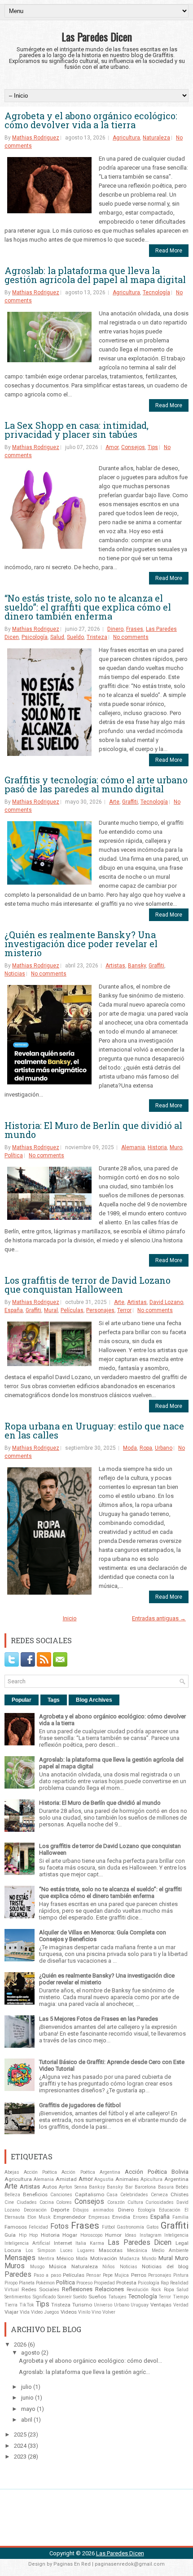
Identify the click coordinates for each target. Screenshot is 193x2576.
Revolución (138, 2290)
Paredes (18, 2275)
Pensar (94, 2275)
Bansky (137, 966)
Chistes (180, 2194)
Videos (69, 2312)
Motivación (104, 2258)
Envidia (121, 2217)
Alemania (133, 1147)
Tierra (11, 2305)
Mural (51, 1310)
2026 (20, 2344)
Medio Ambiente (170, 2250)
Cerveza (159, 2195)
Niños (109, 2267)
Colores (64, 2202)
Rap (165, 2283)
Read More (169, 251)
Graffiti (130, 802)
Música (58, 2266)
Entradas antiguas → (159, 1618)
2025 (20, 2434)
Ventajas (161, 2305)
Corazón (116, 2202)
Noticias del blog (165, 2266)
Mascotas (111, 2250)
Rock (156, 2290)
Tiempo (181, 2297)
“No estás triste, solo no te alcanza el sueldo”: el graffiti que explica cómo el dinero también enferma (88, 607)
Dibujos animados (93, 2210)
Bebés (182, 2187)
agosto (31, 2353)
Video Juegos (45, 2312)
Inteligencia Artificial (27, 2243)
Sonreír (65, 2297)
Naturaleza (156, 138)
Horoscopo (91, 2235)
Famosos (16, 2227)
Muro (176, 1147)
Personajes (100, 1310)
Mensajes (20, 2258)
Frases (135, 629)
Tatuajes (117, 2297)
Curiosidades (160, 2202)
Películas (72, 1310)
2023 (20, 2457)
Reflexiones (77, 2289)
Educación (170, 2210)
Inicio (70, 1618)
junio (27, 2398)
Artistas (115, 966)
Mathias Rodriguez (36, 138)
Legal (182, 2243)
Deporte (60, 2210)
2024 (20, 2446)
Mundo (149, 2259)
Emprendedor (70, 2217)
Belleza (12, 2195)
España (14, 1310)
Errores (140, 2217)
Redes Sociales (40, 2289)
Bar (129, 2187)
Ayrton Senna (73, 2187)
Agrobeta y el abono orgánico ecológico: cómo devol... (90, 2361)
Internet (63, 2243)
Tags (54, 1700)
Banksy (97, 2187)
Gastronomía (130, 2227)
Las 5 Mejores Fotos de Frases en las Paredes (99, 2019)
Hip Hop (29, 2235)
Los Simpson (41, 2250)
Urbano (164, 1448)
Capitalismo (90, 2194)
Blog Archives (94, 1700)
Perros (139, 2275)
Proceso (84, 2283)
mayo (28, 2409)
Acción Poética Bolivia (157, 2172)
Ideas (131, 2235)
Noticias (15, 974)
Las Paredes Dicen (97, 36)
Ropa (146, 1448)
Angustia (104, 2179)
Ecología (147, 2210)
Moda (130, 1448)
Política (14, 1155)
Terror (124, 1310)
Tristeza (97, 637)
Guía (10, 2235)
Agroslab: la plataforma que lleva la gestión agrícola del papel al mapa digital (95, 275)
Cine (9, 2202)
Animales (127, 2179)
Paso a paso (47, 2275)
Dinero (115, 629)
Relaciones (110, 2289)
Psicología (35, 637)
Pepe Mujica (116, 2275)
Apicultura (151, 2179)
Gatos (153, 2227)
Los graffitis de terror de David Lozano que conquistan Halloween (88, 1285)
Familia (180, 2217)
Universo (103, 2305)
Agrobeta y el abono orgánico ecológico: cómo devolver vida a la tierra (91, 120)
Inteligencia (176, 2235)
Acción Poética (40, 2172)
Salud (57, 637)
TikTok (27, 2305)
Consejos (133, 447)
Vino (96, 2312)
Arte (114, 802)
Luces (66, 2250)
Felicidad (38, 2227)
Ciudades (27, 2202)
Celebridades (134, 2195)
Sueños (97, 2297)
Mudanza (129, 2259)
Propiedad (104, 2283)
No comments (131, 637)
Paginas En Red (72, 2564)
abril (27, 2420)
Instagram (151, 2235)
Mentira (46, 2259)
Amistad (66, 2179)
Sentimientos (18, 2297)
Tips (153, 447)
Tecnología (156, 292)
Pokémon (45, 2283)
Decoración (35, 2210)
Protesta (126, 2283)
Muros (15, 2266)
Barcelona (145, 2187)
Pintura (181, 2275)
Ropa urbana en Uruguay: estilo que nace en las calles (94, 1430)
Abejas (12, 2172)
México (65, 2258)
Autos (50, 2187)
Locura (13, 2250)
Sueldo (75, 637)
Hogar (70, 2235)
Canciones (61, 2195)
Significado (44, 2297)
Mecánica (137, 2250)
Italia (81, 2243)
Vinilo (84, 2312)
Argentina (176, 2179)
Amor (112, 447)
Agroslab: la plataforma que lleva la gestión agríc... (84, 2372)
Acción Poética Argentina (91, 2172)
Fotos (59, 2226)
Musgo (37, 2267)
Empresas (99, 2217)
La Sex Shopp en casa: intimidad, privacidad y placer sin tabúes (77, 430)
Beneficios (35, 2194)
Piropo (11, 2283)
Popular (22, 1700)
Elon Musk (39, 2217)
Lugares (86, 2250)
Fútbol (108, 2227)
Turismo (82, 2305)
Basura (166, 2187)
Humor (113, 2235)
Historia (157, 1147)
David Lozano (166, 1302)
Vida (25, 2312)
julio (26, 2387)
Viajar (11, 2312)
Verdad (181, 2305)
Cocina (47, 2202)
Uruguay (140, 2305)
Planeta (27, 2283)
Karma (97, 2243)
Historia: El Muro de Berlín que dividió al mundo (93, 1130)
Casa (112, 2195)
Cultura (135, 2202)
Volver (109, 2312)
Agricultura (126, 138)
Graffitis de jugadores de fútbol (80, 2105)
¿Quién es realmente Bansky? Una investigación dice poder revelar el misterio (81, 944)
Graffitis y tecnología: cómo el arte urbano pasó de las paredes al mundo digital (96, 784)
